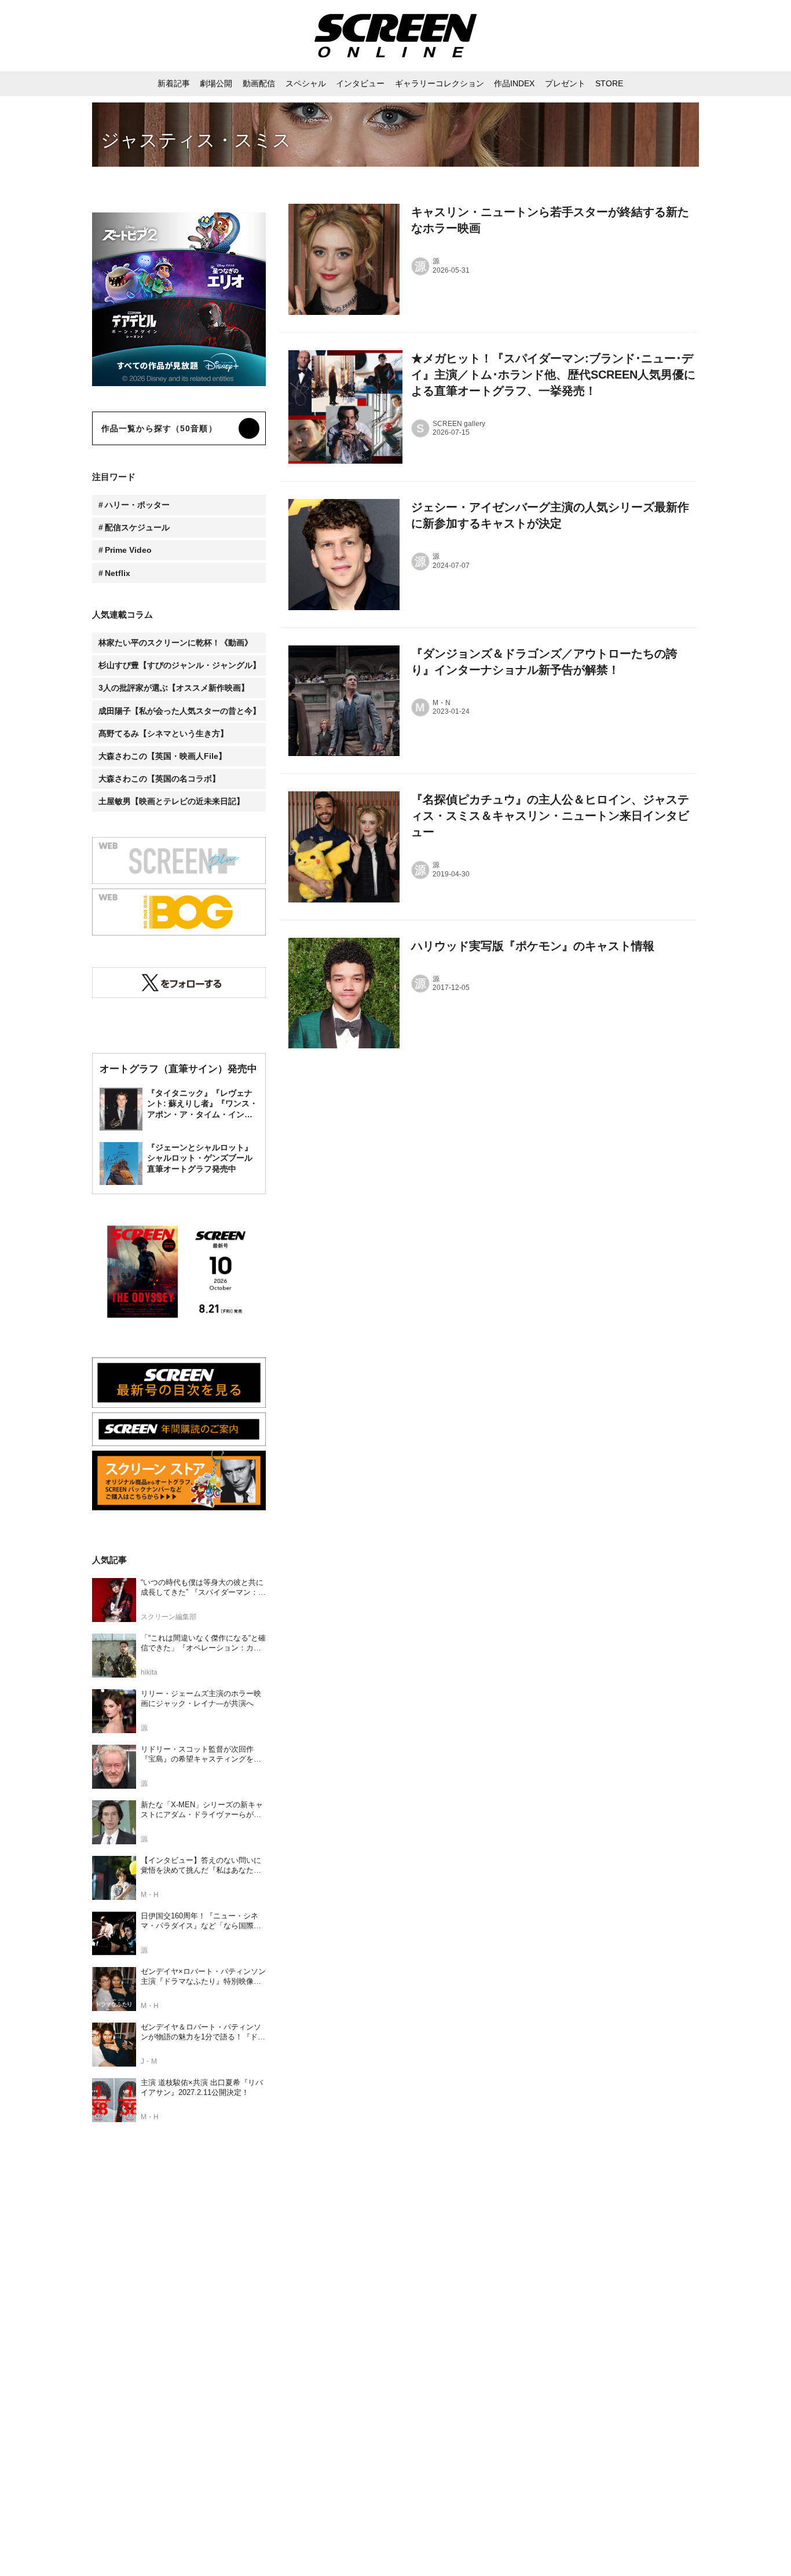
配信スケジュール (137, 527)
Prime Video (128, 550)
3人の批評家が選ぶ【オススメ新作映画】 (174, 688)
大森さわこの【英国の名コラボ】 (159, 779)
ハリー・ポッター (137, 505)
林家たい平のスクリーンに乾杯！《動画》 (175, 643)
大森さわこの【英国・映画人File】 (162, 756)
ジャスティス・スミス (196, 140)
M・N (442, 703)
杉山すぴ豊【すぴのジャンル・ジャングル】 (180, 665)
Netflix (118, 573)
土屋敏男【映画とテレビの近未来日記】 (171, 801)
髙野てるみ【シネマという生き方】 (163, 733)
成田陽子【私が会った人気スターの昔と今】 (180, 711)
